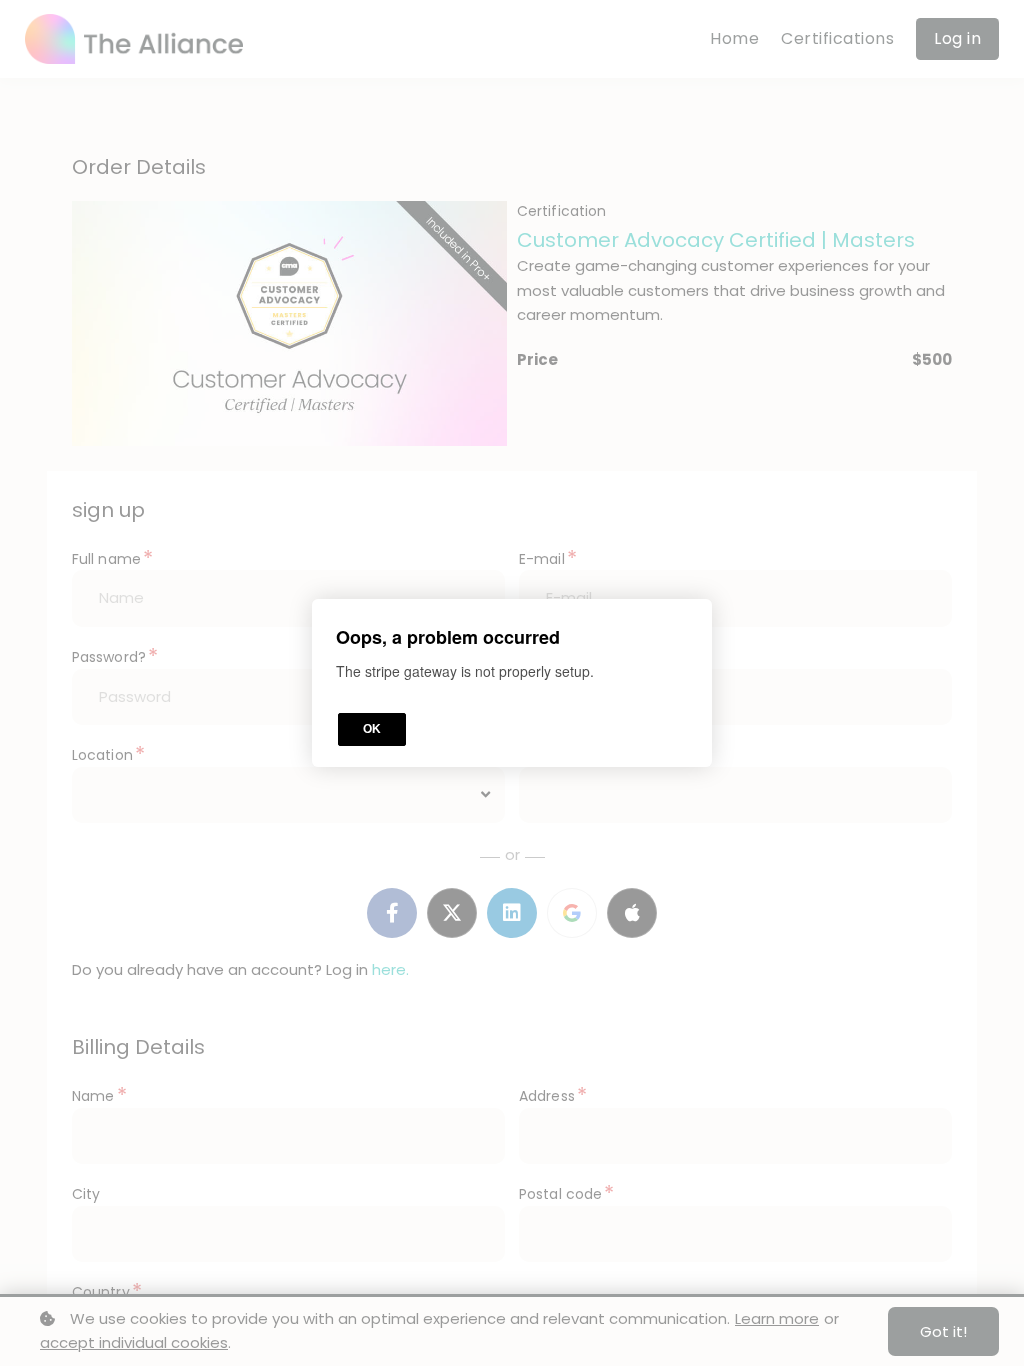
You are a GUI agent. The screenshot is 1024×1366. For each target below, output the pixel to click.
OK (372, 729)
